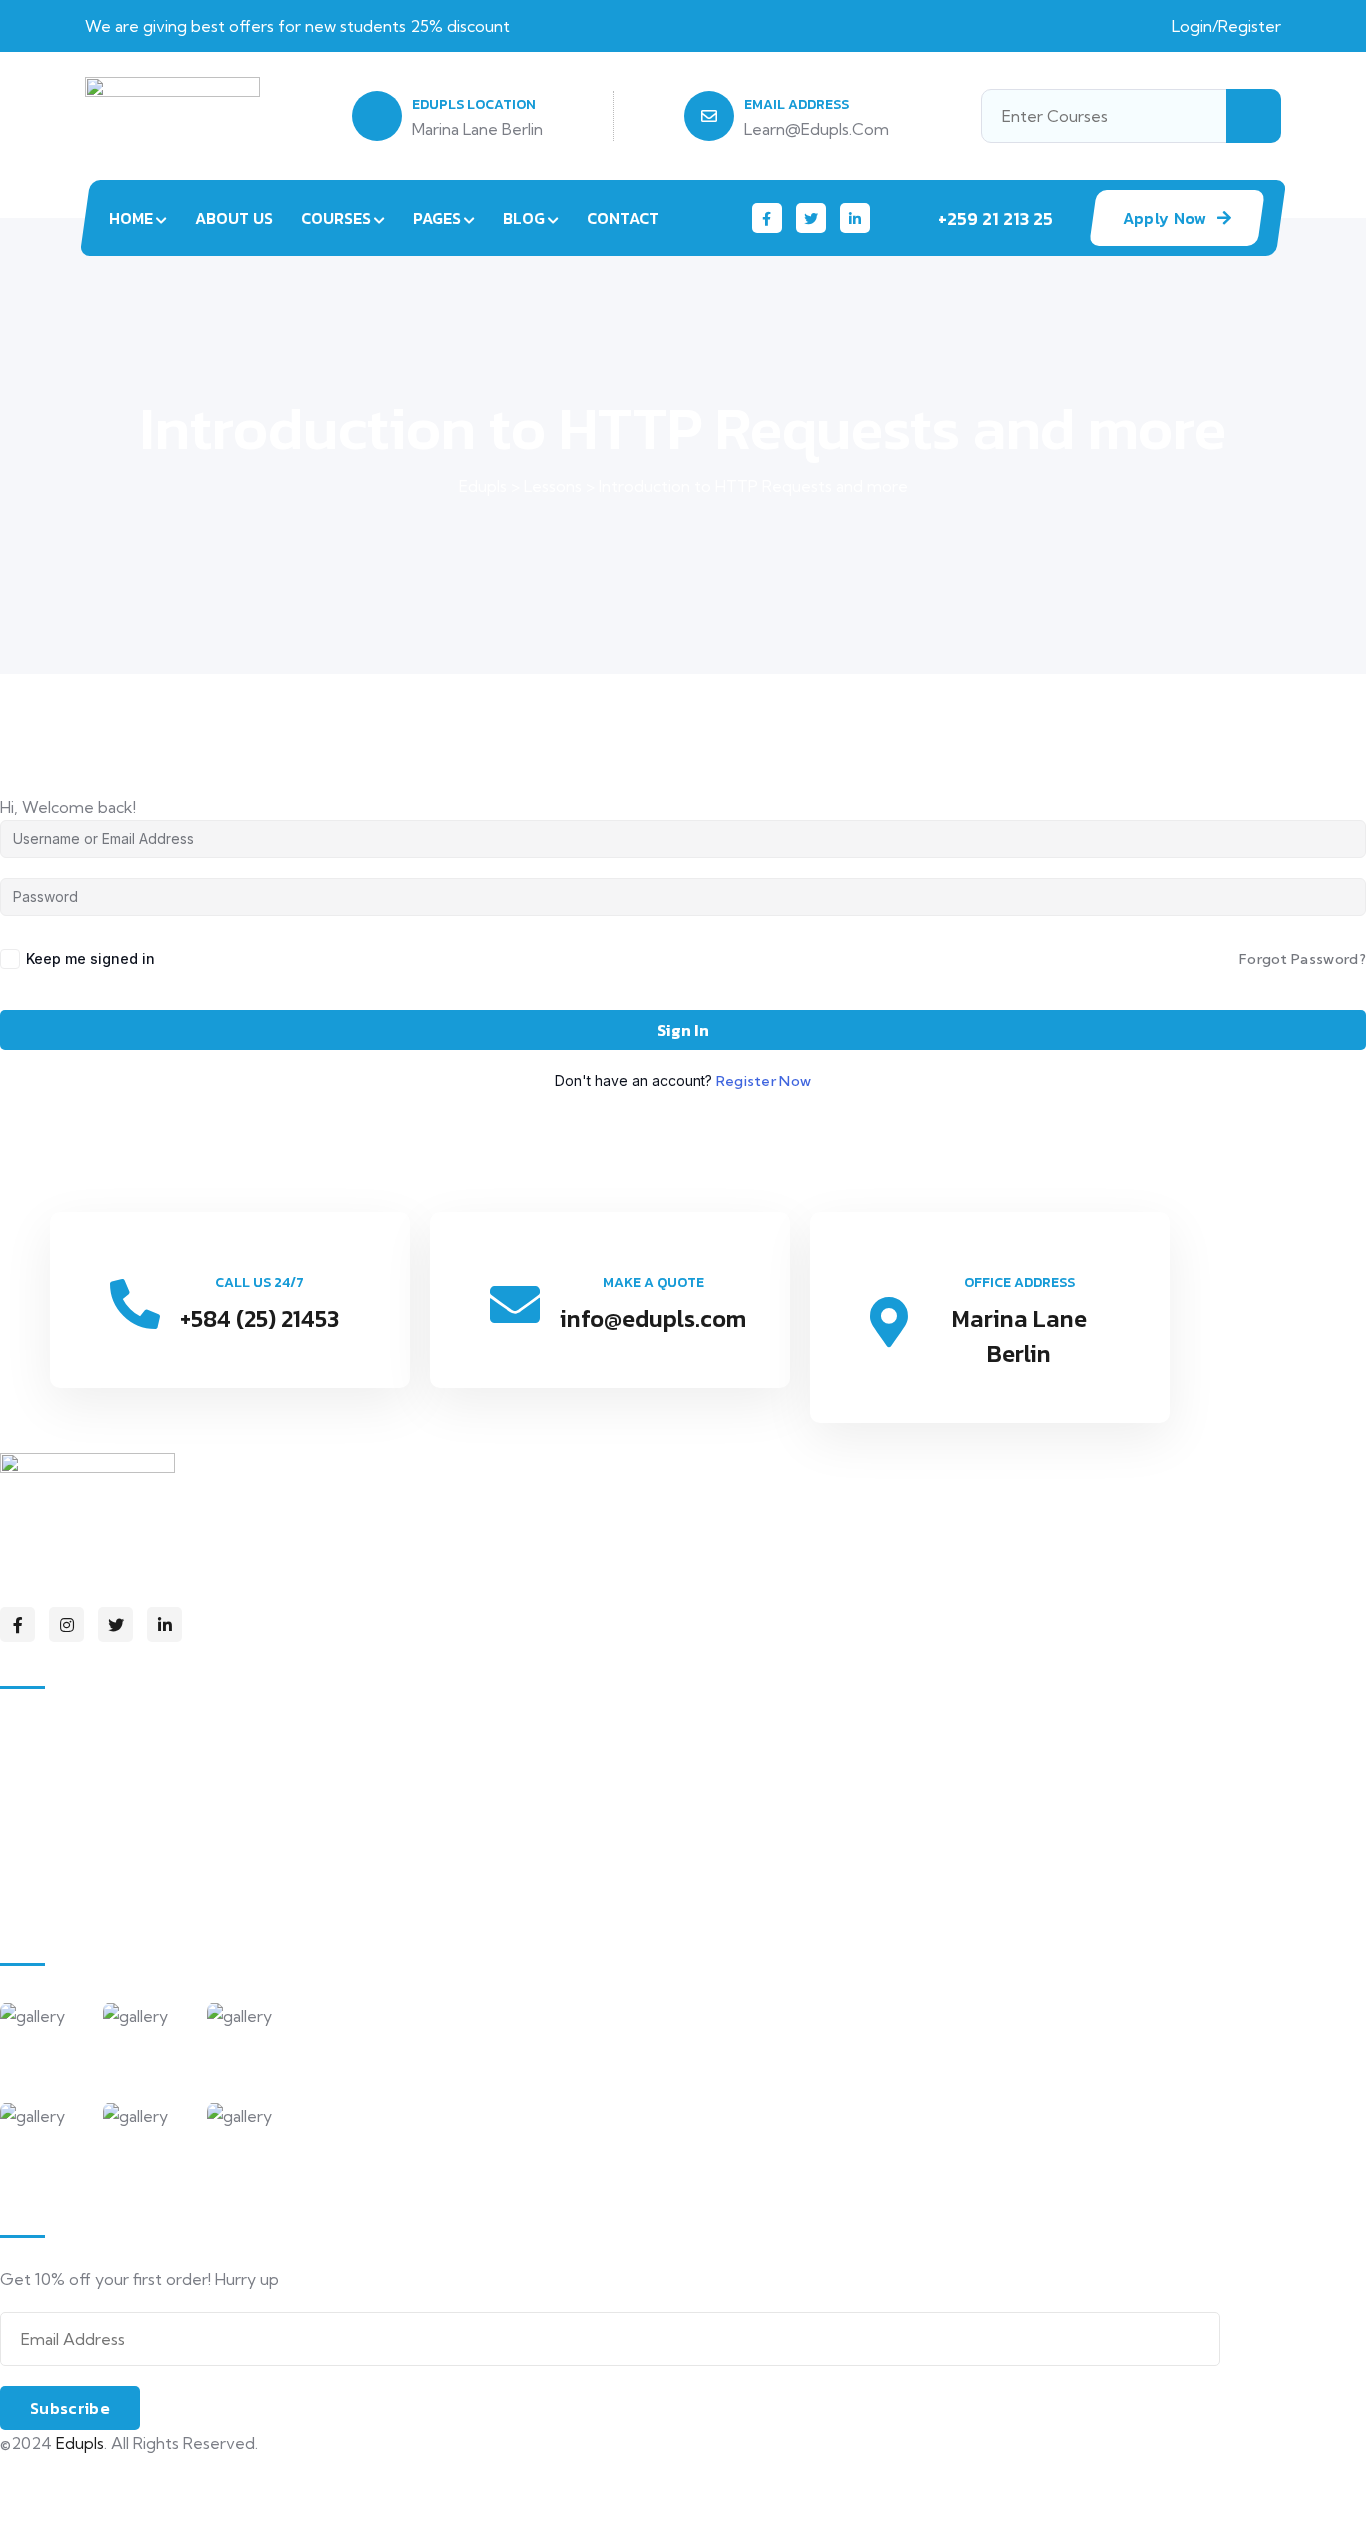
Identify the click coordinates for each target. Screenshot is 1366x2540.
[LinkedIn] (855, 218)
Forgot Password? (1302, 959)
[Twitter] (811, 218)
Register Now (764, 1081)
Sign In (683, 1030)
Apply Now (1165, 218)
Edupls (80, 2443)
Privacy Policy (49, 2477)
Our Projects (68, 1856)
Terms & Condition (70, 2519)
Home (131, 218)
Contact (623, 218)
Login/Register (1226, 26)
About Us (234, 218)
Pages (437, 218)
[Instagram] (66, 1624)
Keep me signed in (90, 958)
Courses (336, 218)
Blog (524, 218)
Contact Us (62, 1898)
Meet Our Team (81, 1814)
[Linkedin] (164, 1624)
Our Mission (63, 1772)
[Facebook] (767, 218)
